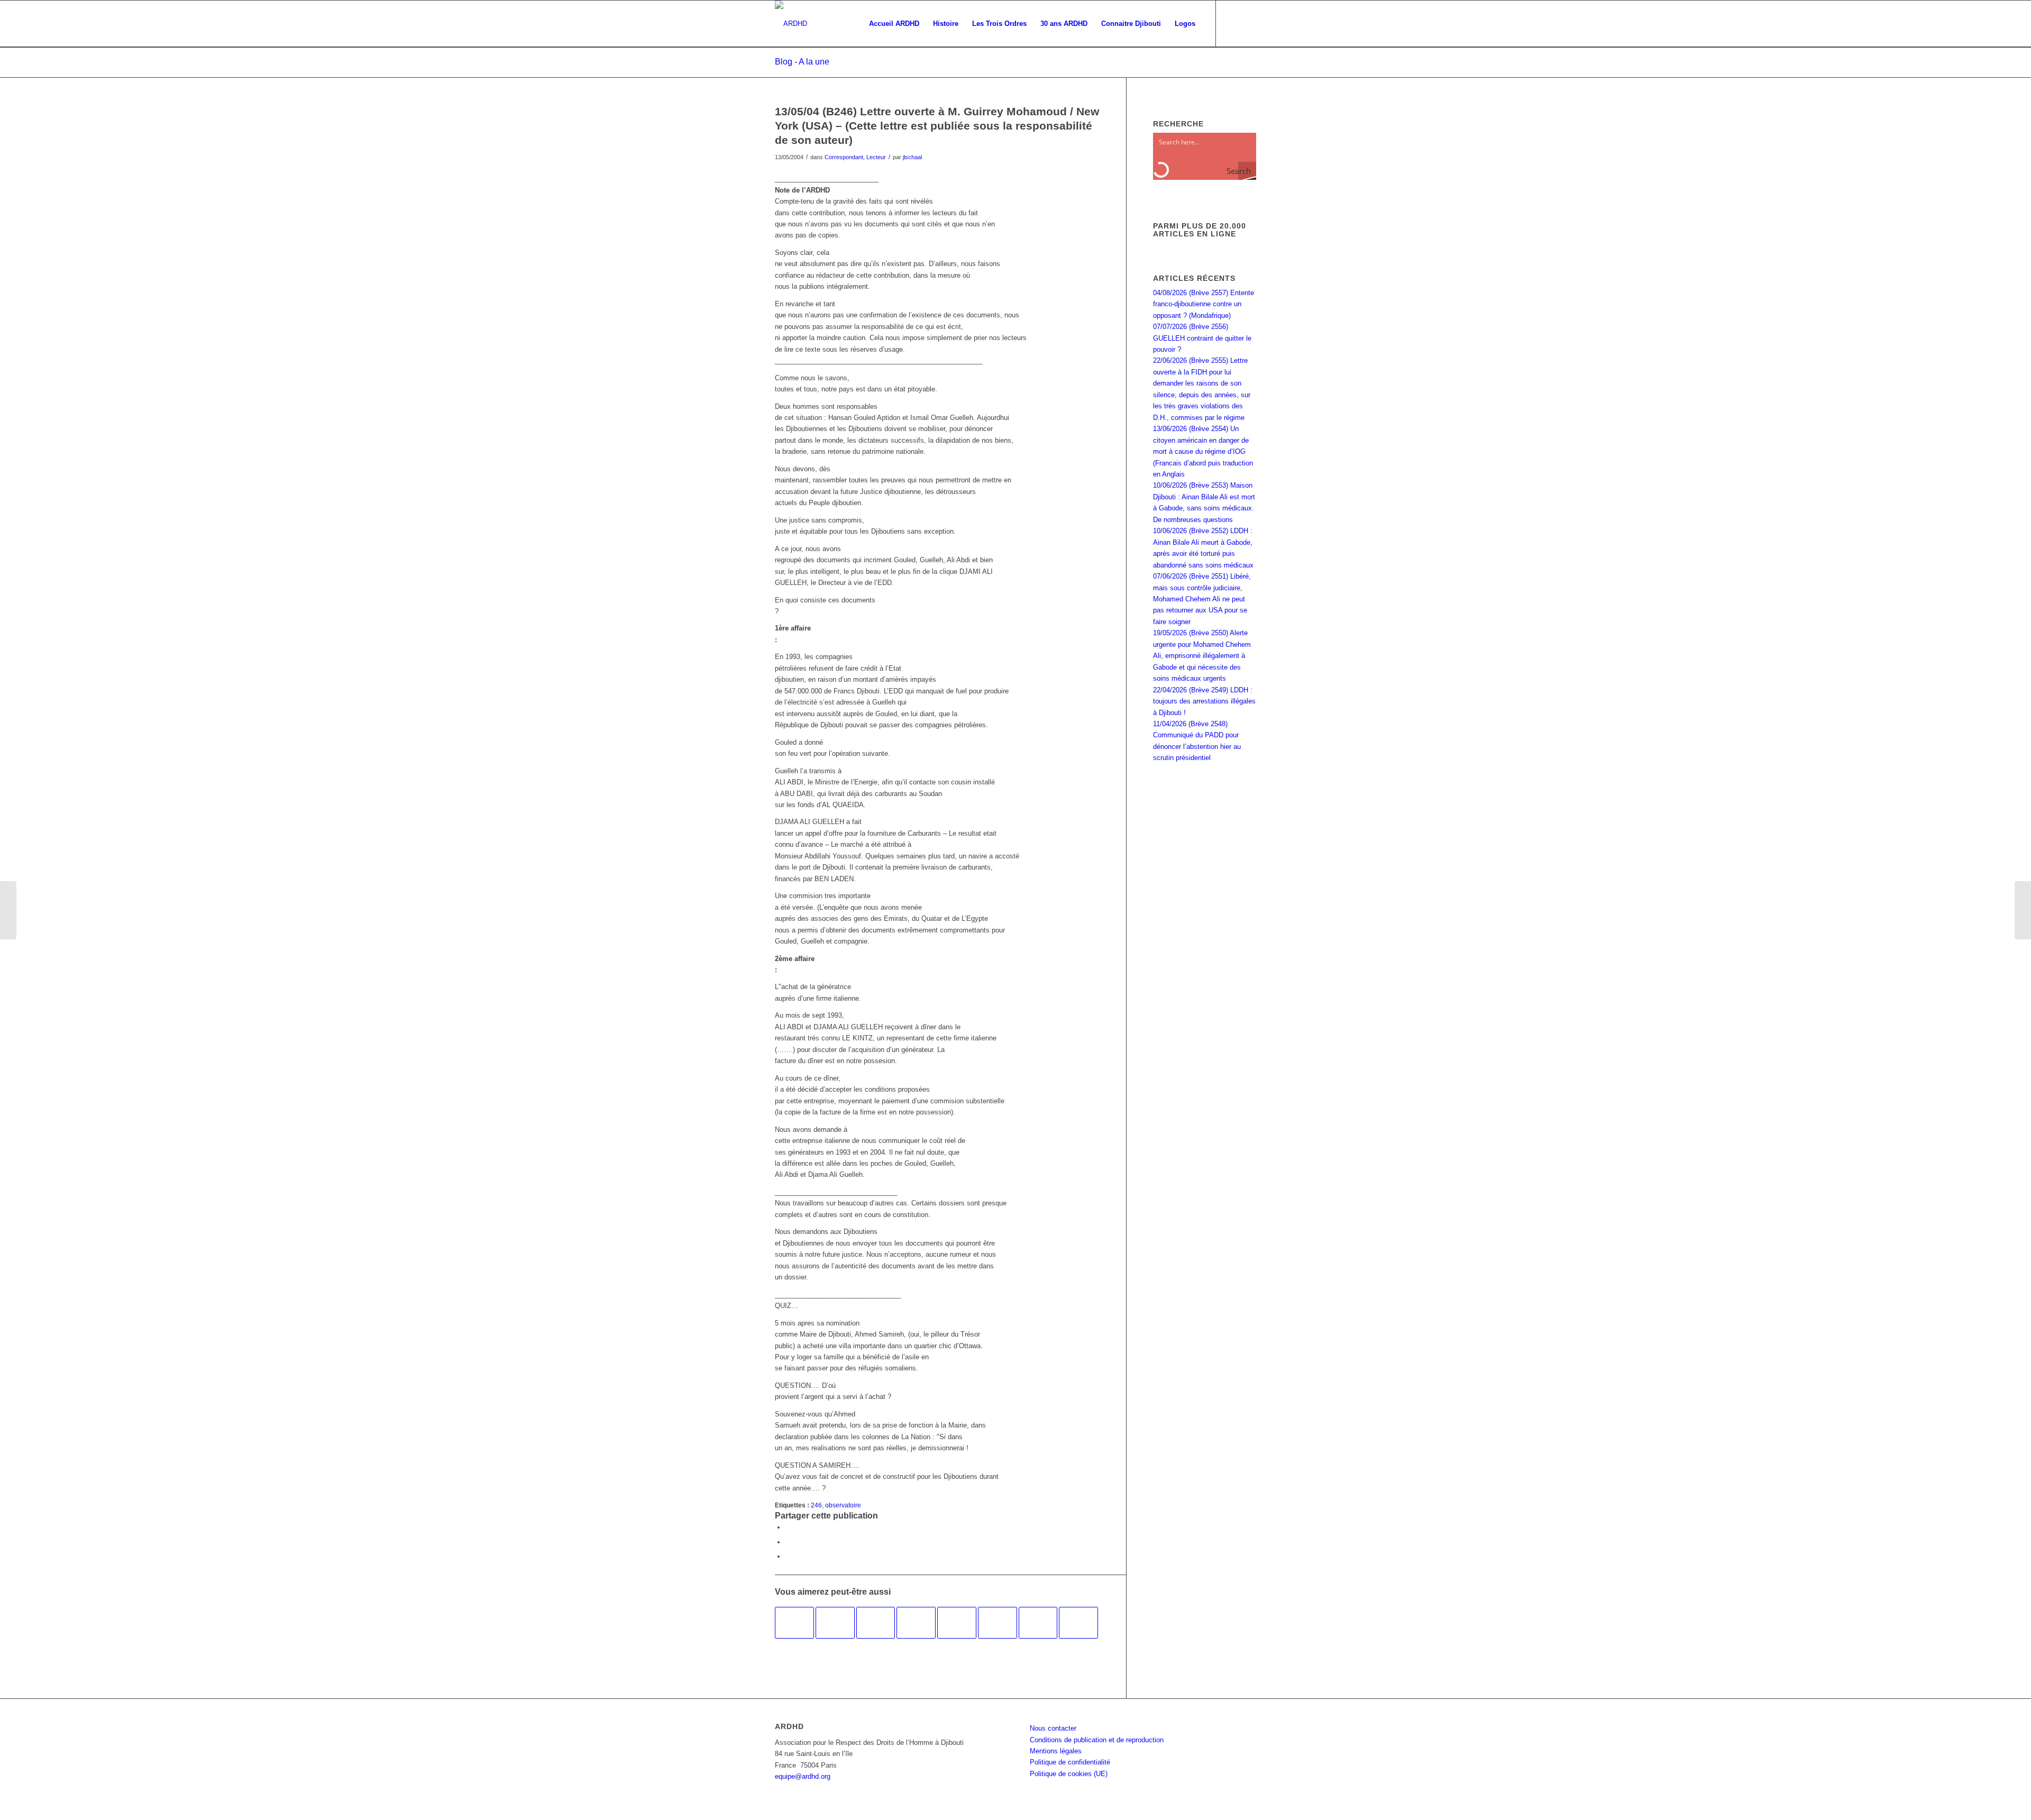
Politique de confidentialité (1070, 1762)
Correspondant (844, 157)
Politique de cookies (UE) (1069, 1774)
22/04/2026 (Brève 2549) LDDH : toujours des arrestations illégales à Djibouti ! (1204, 701)
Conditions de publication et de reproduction (1097, 1740)
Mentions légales (1056, 1751)
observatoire (843, 1505)
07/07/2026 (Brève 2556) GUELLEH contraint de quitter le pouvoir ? (1202, 338)
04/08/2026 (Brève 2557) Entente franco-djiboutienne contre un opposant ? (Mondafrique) (1204, 304)
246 (816, 1505)
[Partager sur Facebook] (788, 1527)
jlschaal (912, 157)
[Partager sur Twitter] (788, 1542)
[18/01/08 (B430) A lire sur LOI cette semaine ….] (957, 1623)
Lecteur (876, 157)
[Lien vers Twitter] (1248, 23)
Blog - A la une (802, 62)
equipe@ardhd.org (803, 1776)
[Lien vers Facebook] (1232, 23)
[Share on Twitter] (788, 1556)
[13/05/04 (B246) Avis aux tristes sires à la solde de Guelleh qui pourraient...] (8, 910)
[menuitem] (894, 24)
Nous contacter (1053, 1728)
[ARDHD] (791, 24)
